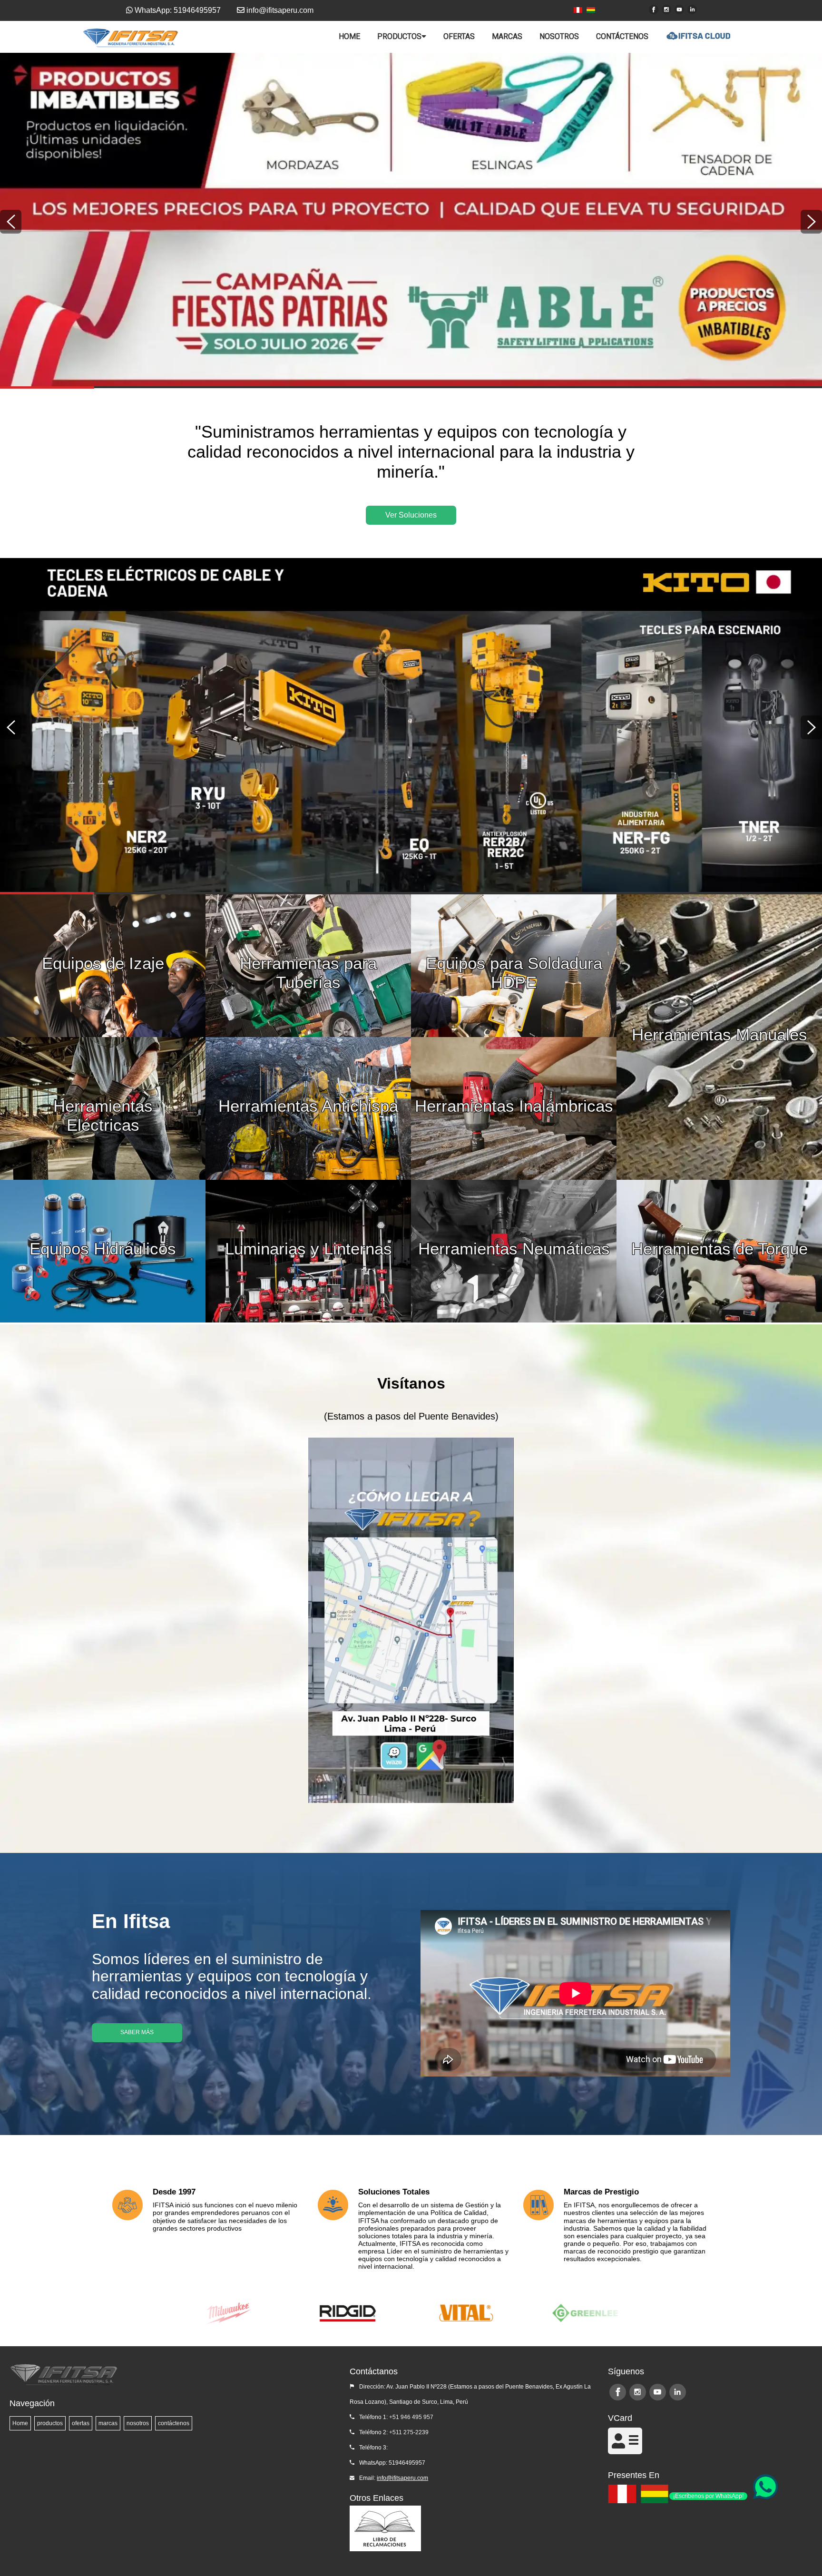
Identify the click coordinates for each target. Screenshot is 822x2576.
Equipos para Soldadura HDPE (514, 966)
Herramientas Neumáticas (514, 1249)
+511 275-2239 (409, 2432)
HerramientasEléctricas (103, 1108)
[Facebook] (654, 10)
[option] (411, 220)
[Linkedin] (692, 10)
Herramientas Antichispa (308, 1106)
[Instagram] (666, 10)
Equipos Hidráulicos (103, 1249)
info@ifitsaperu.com (402, 2478)
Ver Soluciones (411, 515)
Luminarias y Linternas (308, 1249)
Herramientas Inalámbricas (514, 1106)
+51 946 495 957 (411, 2417)
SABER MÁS (137, 2032)
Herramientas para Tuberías (308, 966)
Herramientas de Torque (719, 1249)
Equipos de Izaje (103, 963)
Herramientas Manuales (719, 1034)
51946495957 (407, 2463)
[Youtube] (679, 10)
